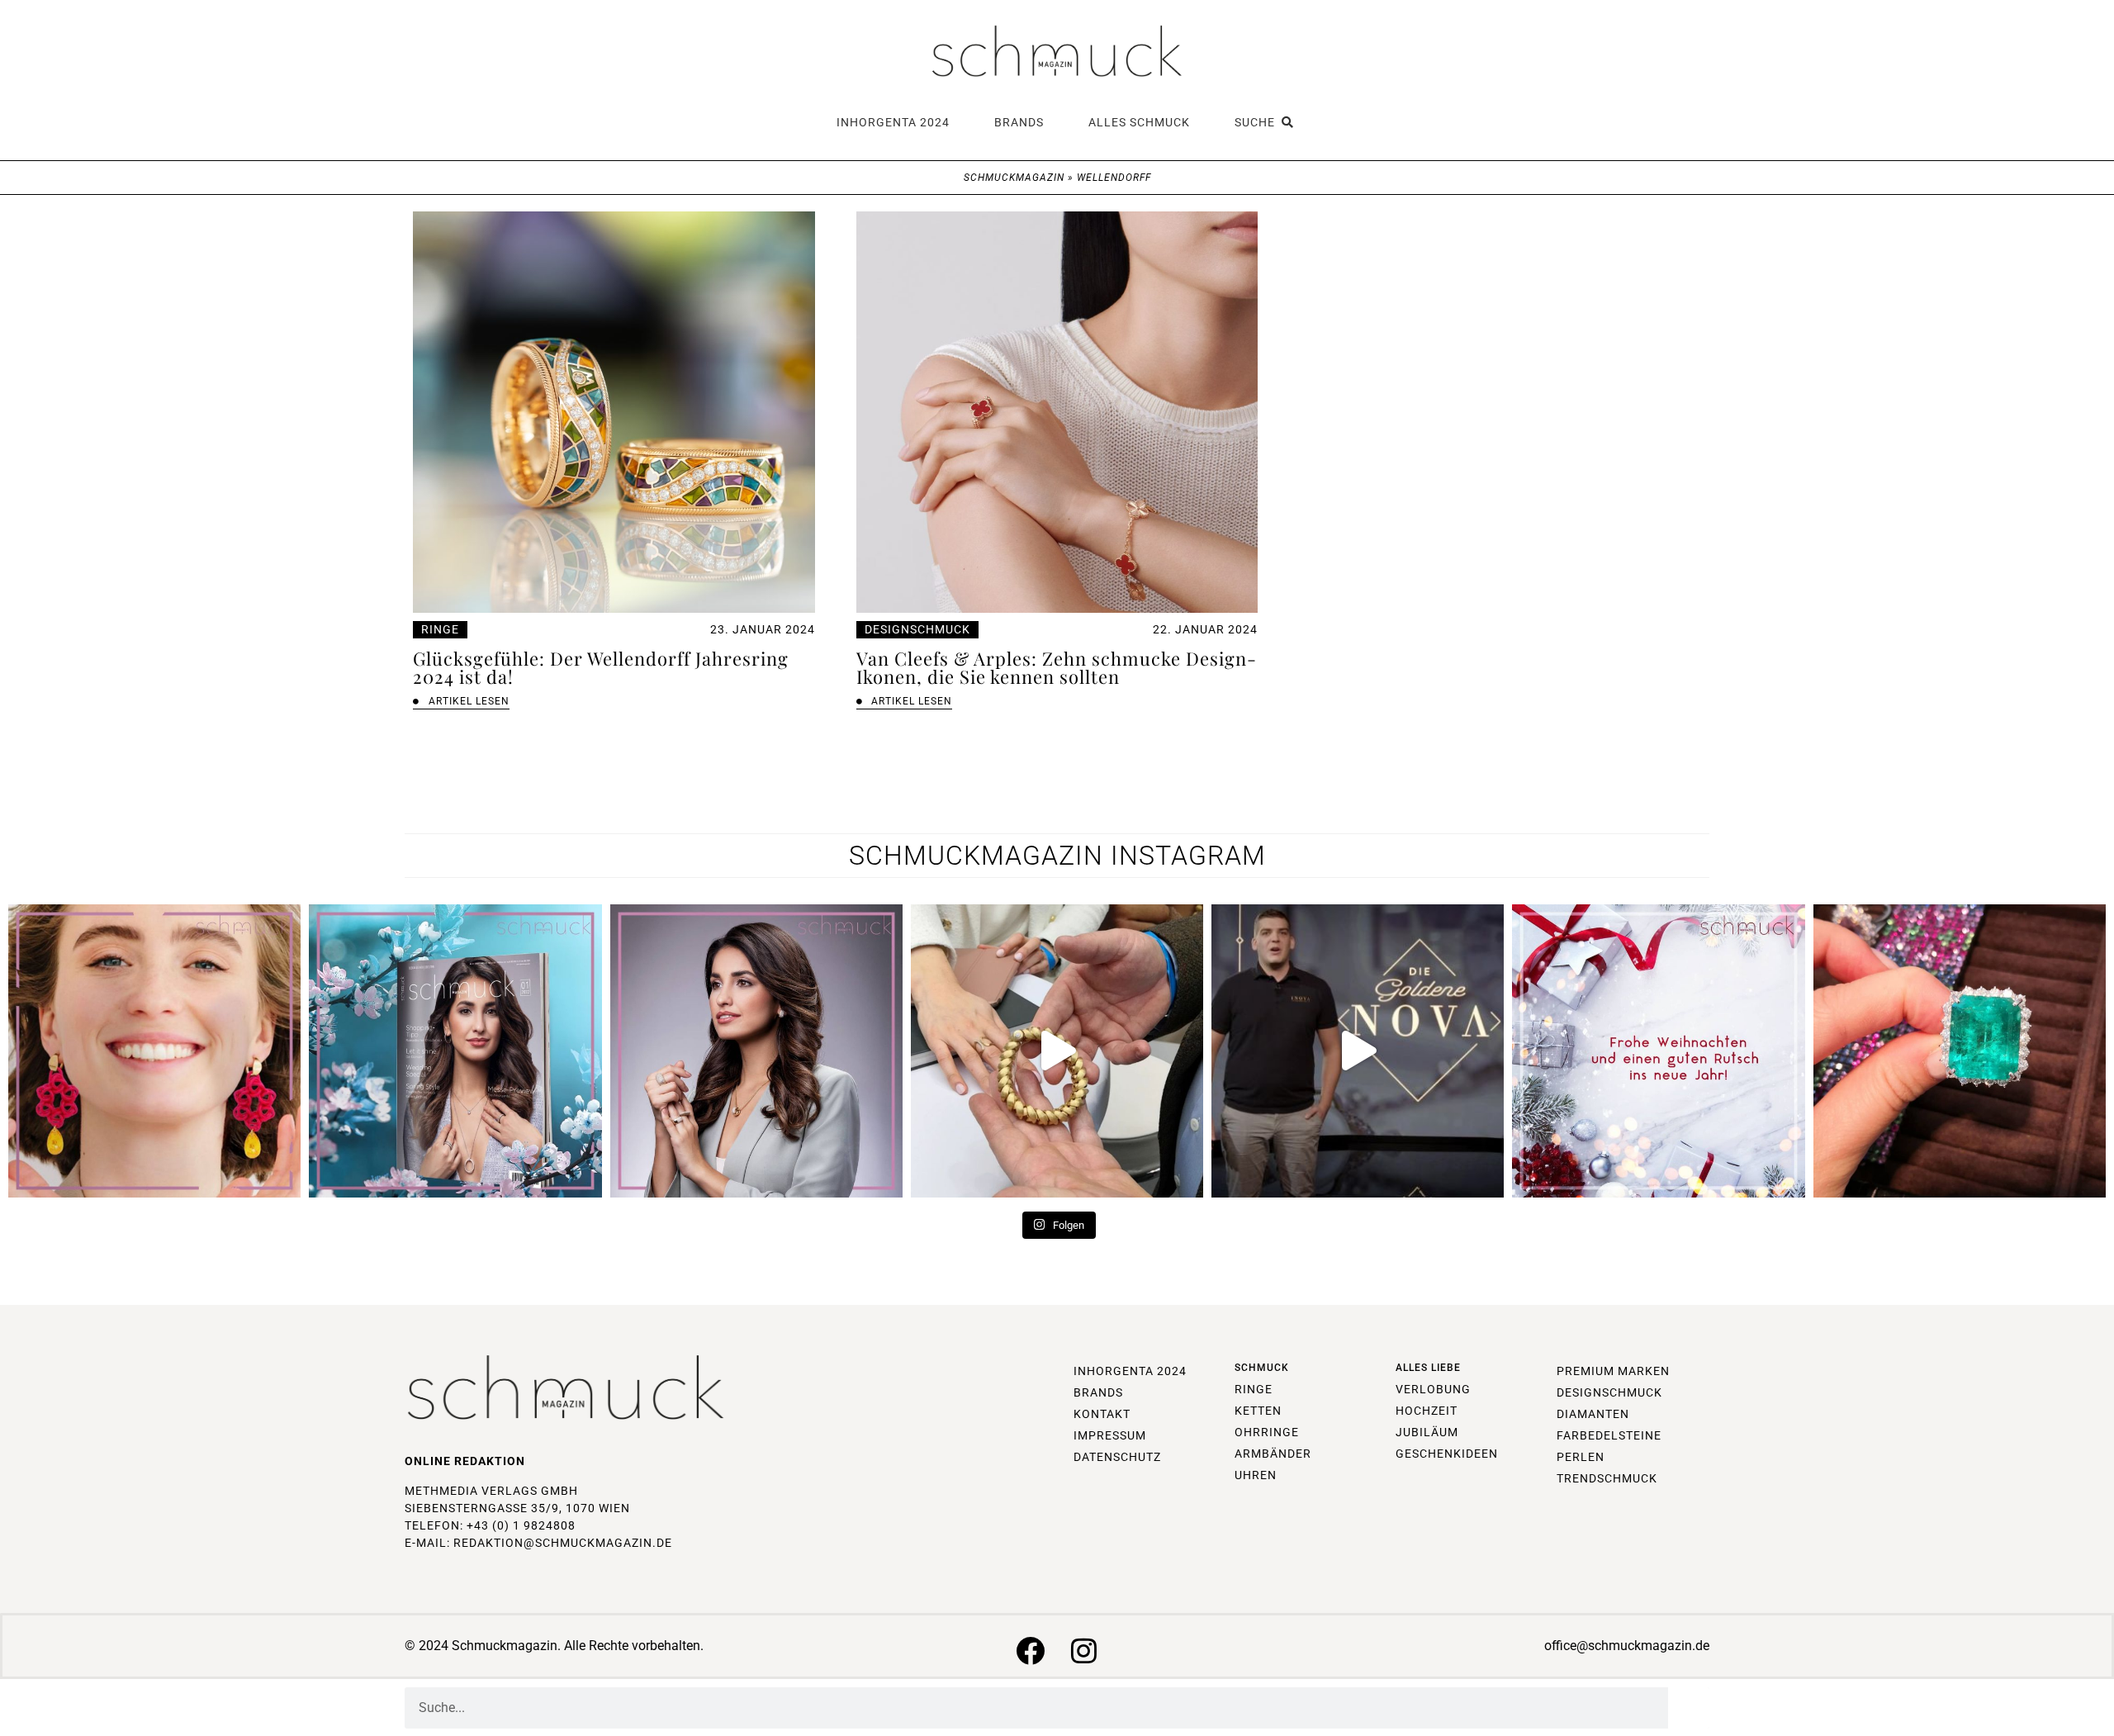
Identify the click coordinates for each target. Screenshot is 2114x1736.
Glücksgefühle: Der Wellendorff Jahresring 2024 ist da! (601, 667)
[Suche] (1689, 1708)
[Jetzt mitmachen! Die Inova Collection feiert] (1358, 1051)
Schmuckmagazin (1014, 178)
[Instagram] (1084, 1651)
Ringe (440, 629)
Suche (1258, 122)
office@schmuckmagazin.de (1627, 1646)
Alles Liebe (1428, 1368)
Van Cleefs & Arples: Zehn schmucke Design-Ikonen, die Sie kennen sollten (1057, 667)
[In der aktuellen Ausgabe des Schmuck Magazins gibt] (1960, 1051)
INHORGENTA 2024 (893, 122)
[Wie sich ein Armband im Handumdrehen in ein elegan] (1057, 1051)
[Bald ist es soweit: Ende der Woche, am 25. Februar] (756, 1051)
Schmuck (1262, 1368)
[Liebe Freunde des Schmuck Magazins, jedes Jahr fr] (1658, 1051)
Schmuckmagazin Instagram (1057, 856)
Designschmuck (917, 629)
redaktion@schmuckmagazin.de (563, 1543)
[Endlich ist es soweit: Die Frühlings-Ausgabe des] (455, 1051)
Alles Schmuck (1139, 122)
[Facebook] (1030, 1651)
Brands (1019, 122)
